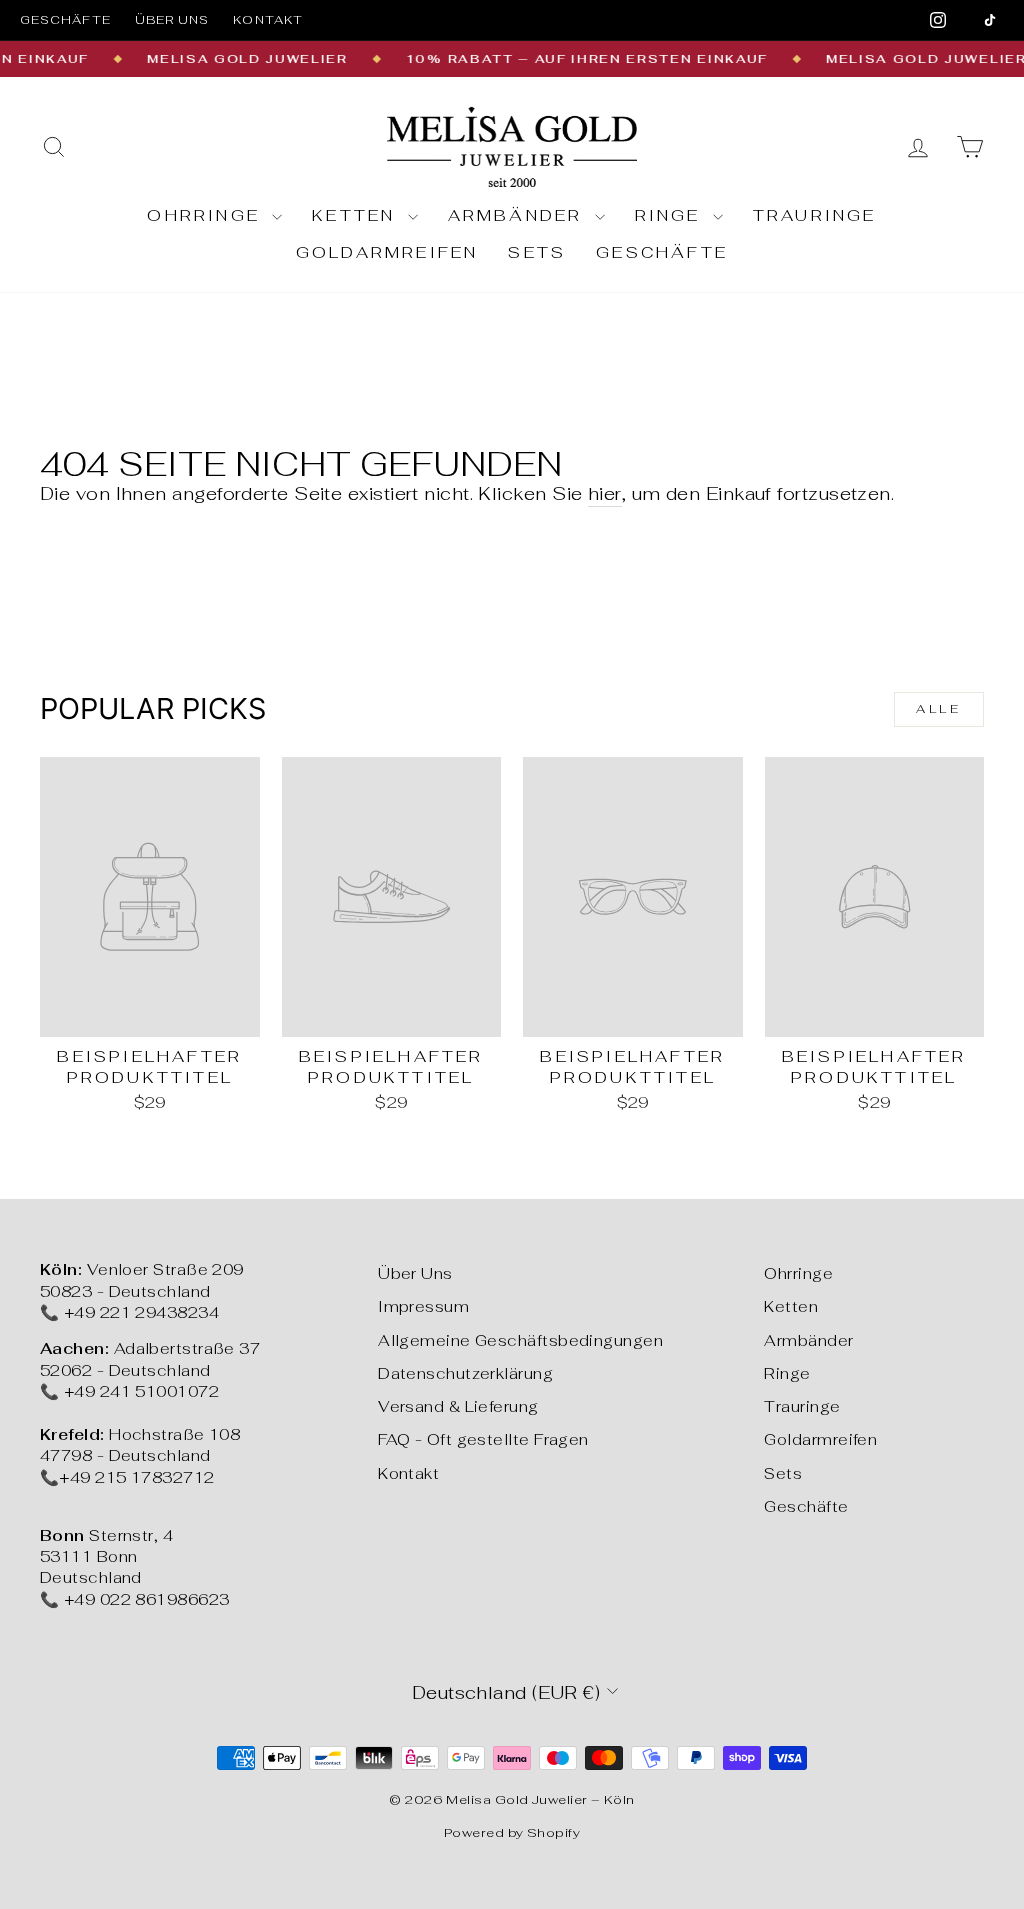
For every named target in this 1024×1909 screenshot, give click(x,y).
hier (605, 493)
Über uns (172, 20)
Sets (537, 252)
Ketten (357, 215)
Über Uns (415, 1273)
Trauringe (815, 215)
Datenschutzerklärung (465, 1373)
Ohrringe (207, 215)
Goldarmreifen (387, 252)
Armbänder (519, 215)
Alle (938, 709)
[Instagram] (938, 20)
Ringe (671, 215)
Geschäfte (65, 20)
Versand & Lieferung (458, 1406)
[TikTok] (990, 20)
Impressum (423, 1306)
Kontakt (268, 20)
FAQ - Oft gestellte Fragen (483, 1439)
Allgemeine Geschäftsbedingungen (520, 1340)
